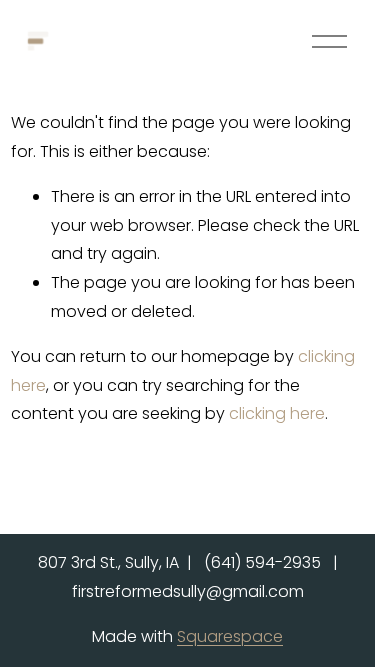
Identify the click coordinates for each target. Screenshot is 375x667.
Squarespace (230, 636)
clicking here (277, 413)
